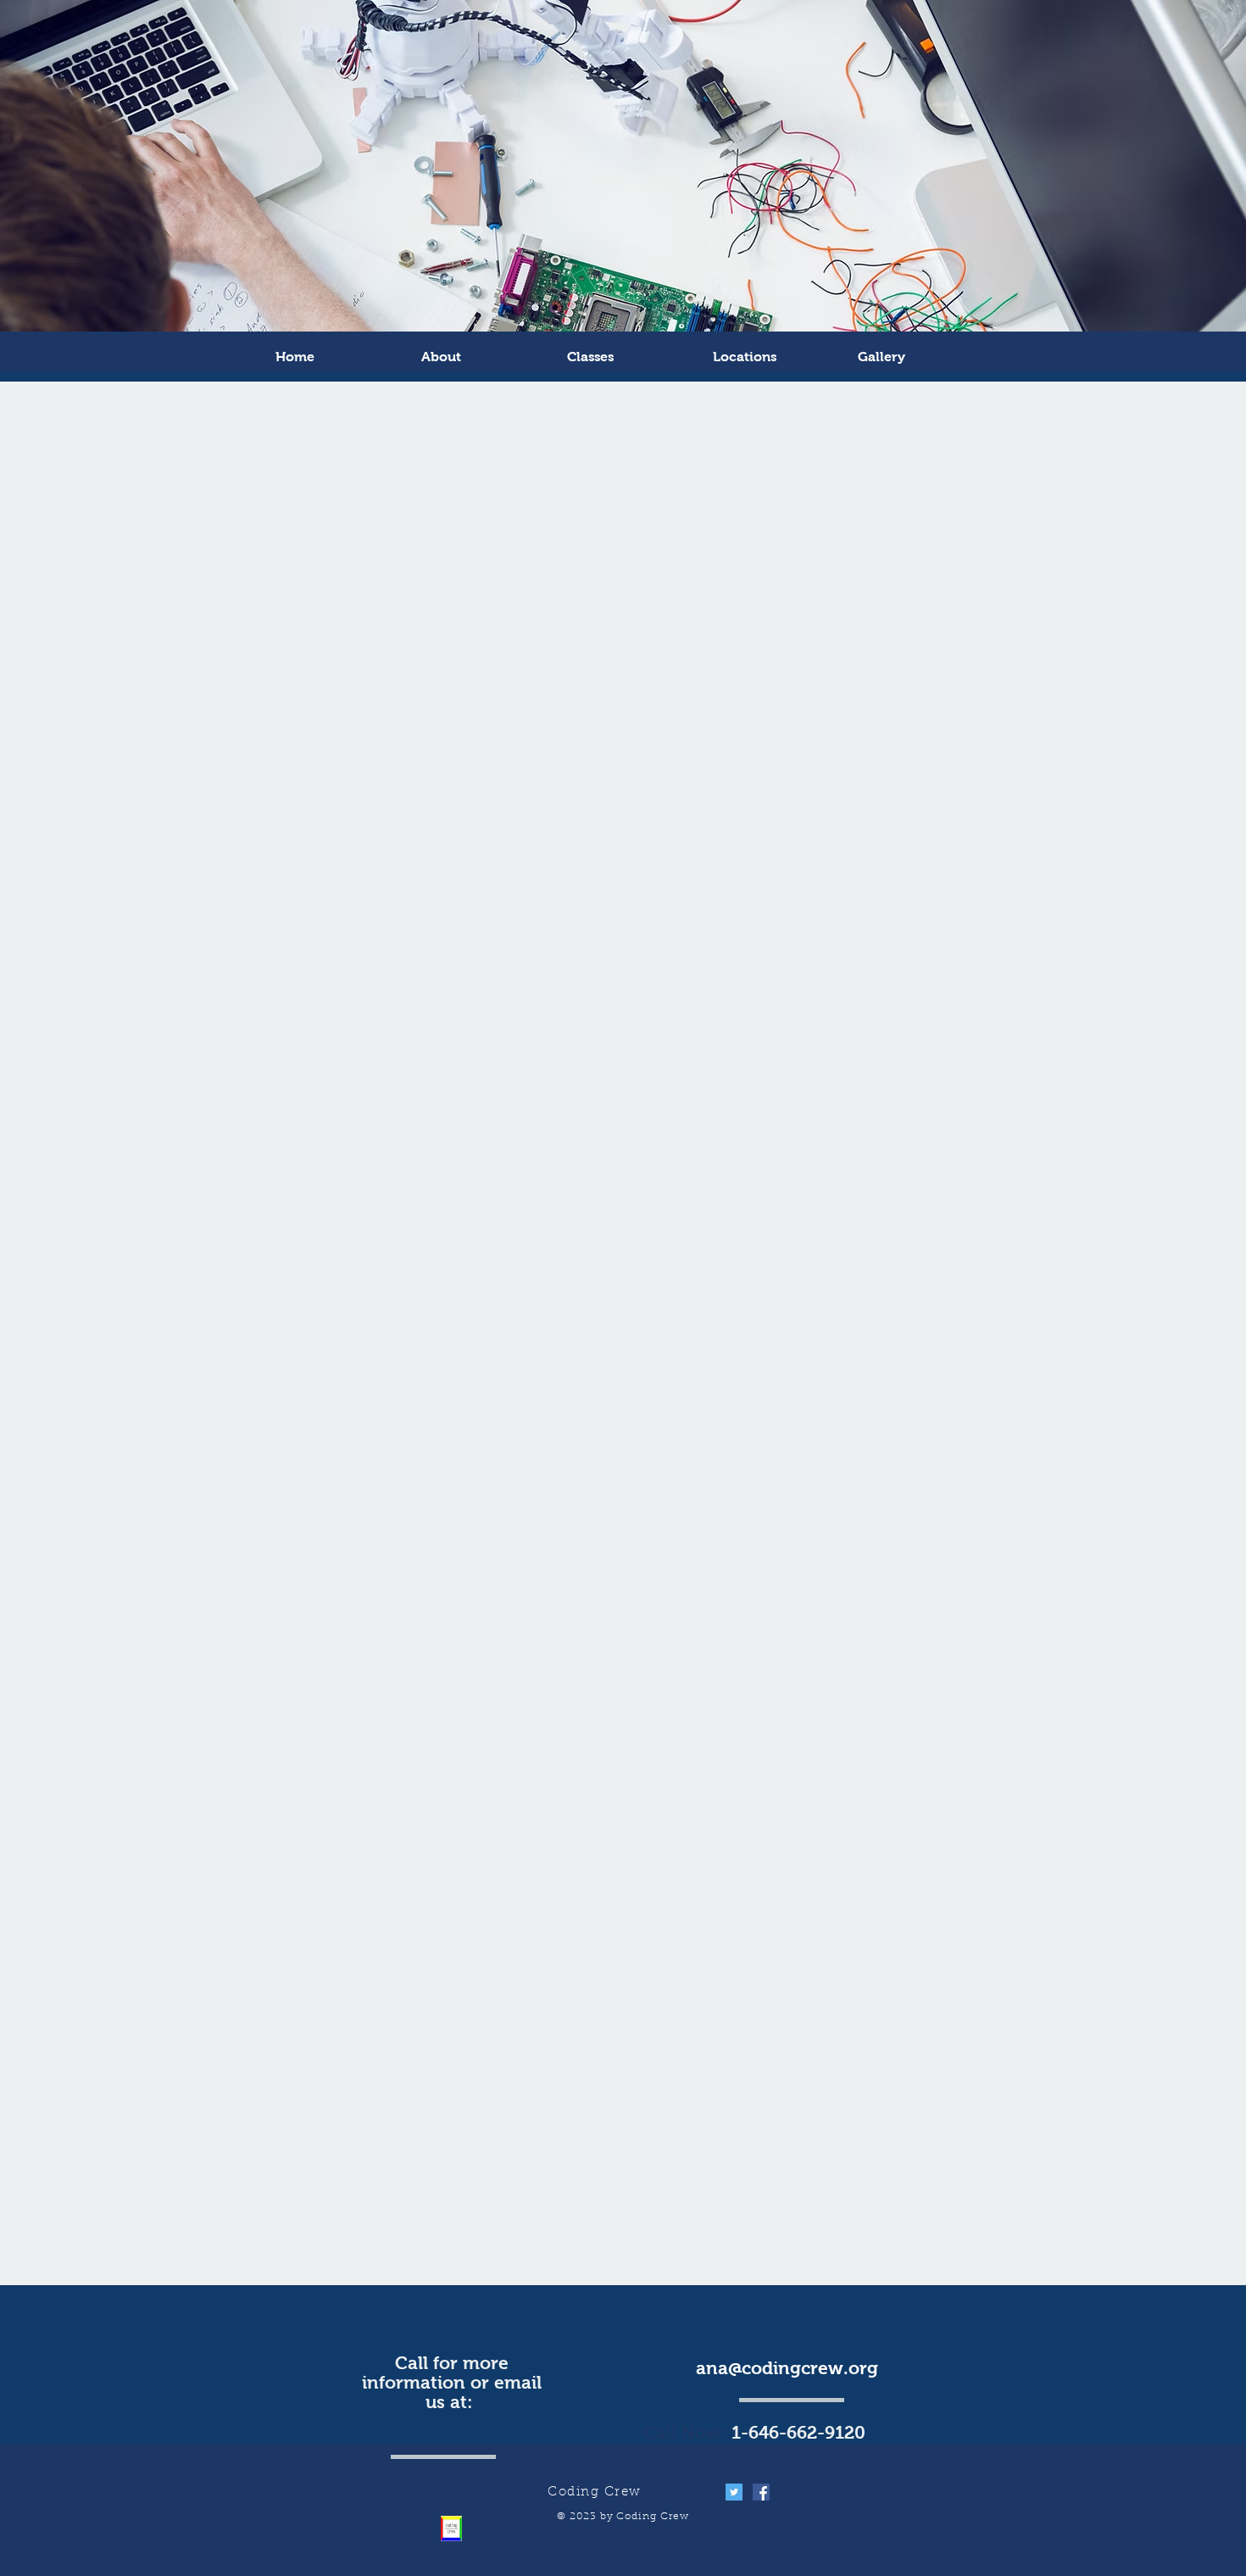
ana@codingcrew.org (787, 2368)
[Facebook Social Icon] (761, 2492)
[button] (922, 357)
